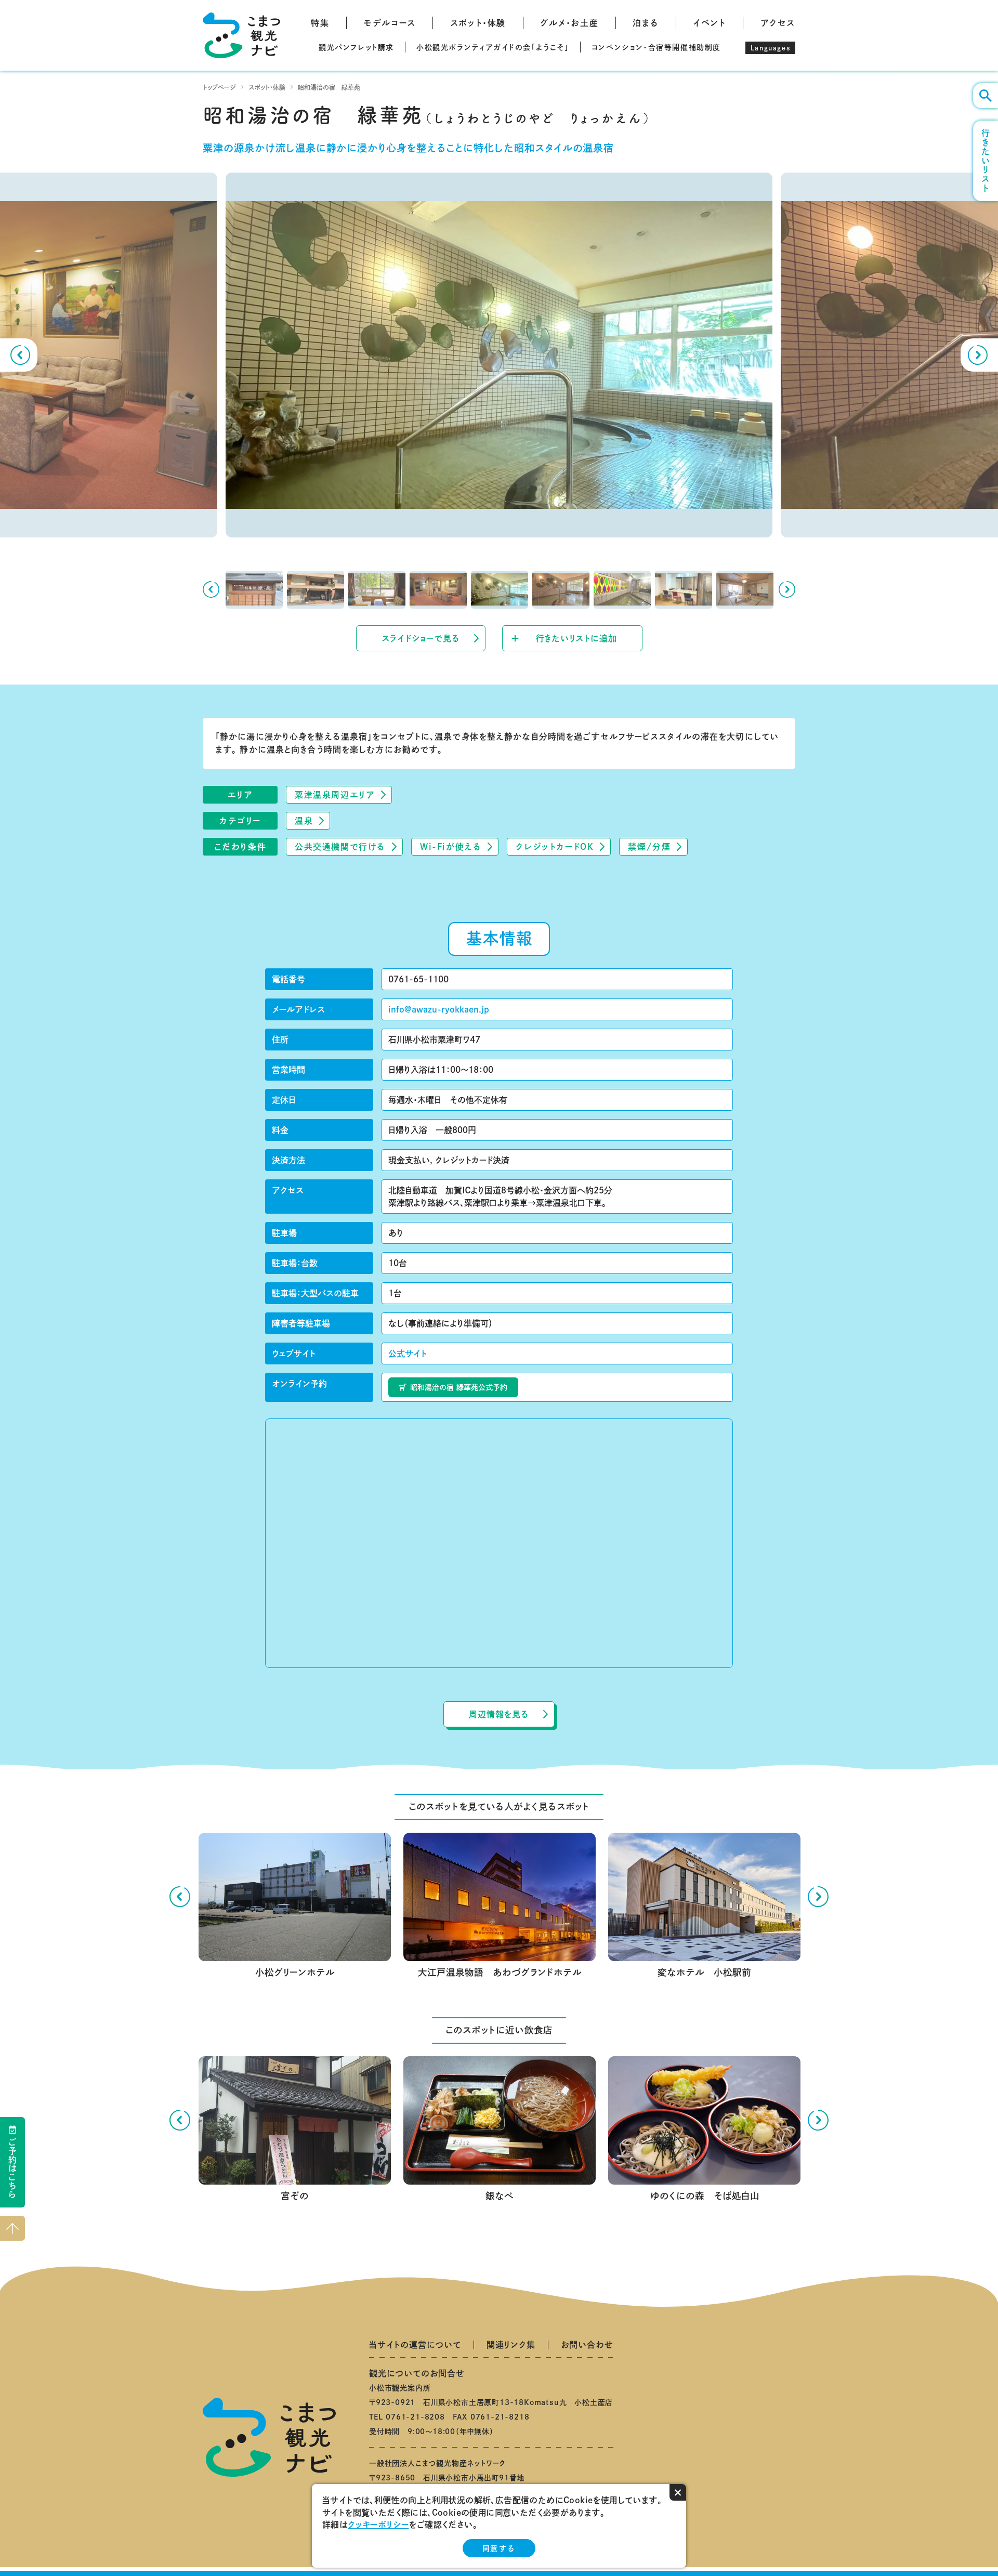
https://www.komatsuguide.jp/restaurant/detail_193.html (704, 2065)
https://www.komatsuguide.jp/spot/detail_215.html (294, 1841)
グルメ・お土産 (569, 23)
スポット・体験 (478, 23)
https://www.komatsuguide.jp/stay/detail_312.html (499, 1841)
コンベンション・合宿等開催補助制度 (656, 47)
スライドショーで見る (421, 638)
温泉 (304, 821)
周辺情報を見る (499, 1714)
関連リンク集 (511, 2345)
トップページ (219, 87)
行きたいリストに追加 (576, 638)
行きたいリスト (986, 161)
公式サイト (408, 1353)
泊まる (646, 23)
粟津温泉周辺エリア (335, 795)
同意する (499, 2548)
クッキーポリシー (378, 2525)
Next (979, 355)
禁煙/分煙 (649, 847)
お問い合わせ (587, 2345)
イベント (709, 23)
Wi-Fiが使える (451, 847)
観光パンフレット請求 (356, 47)
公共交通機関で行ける (340, 847)
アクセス (778, 23)
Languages (770, 48)
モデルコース (390, 23)
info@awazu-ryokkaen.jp (439, 1009)
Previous (19, 355)
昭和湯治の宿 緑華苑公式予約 (459, 1387)
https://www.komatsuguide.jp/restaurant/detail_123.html (294, 2065)
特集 (320, 23)
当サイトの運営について (415, 2345)
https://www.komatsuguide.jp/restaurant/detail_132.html (499, 2065)
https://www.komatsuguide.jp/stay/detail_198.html (704, 1841)
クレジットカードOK (555, 847)
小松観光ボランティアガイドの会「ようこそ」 (493, 47)
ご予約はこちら (12, 2168)
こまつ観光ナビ (241, 35)
